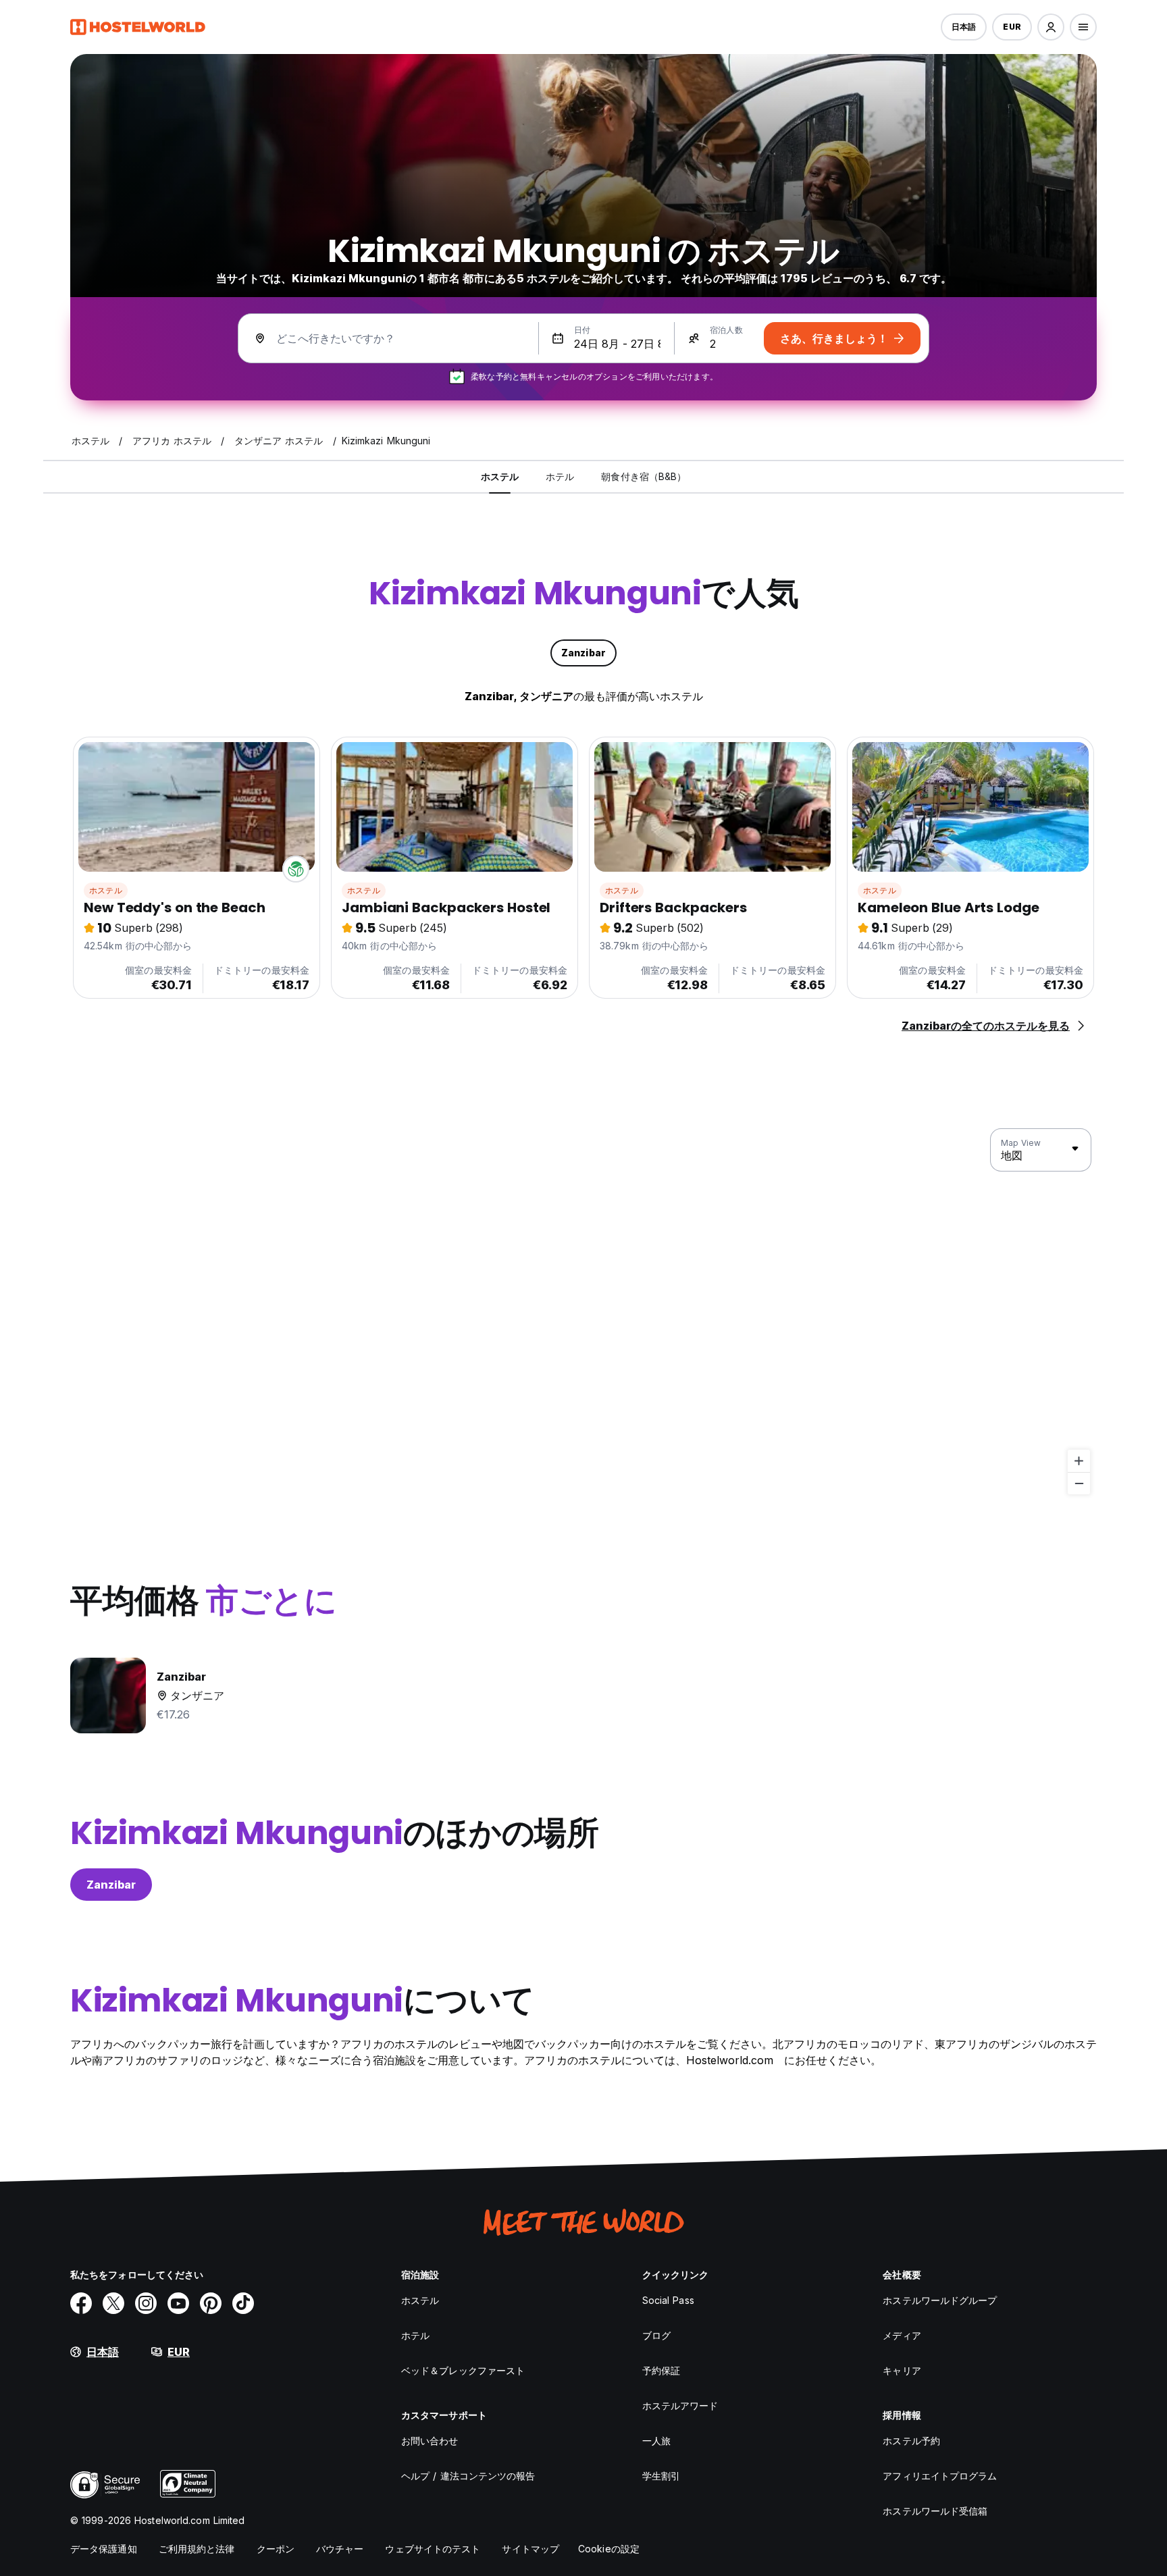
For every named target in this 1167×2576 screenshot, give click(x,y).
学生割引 (661, 2476)
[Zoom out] (1079, 1483)
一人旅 (656, 2441)
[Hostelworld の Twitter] (113, 2303)
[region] (583, 1312)
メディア (902, 2335)
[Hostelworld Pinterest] (211, 2303)
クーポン (276, 2549)
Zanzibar (111, 1885)
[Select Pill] (1051, 27)
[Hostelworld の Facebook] (81, 2303)
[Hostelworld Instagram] (146, 2303)
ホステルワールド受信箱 (935, 2511)
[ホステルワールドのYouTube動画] (178, 2303)
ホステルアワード (680, 2406)
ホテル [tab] (560, 476)
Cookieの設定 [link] (609, 2549)
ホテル (415, 2335)
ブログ (656, 2335)
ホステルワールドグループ (940, 2300)
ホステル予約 (911, 2441)
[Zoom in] (1079, 1461)
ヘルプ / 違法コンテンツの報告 (468, 2476)
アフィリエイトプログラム (940, 2476)
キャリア (902, 2370)
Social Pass (668, 2300)
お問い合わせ (430, 2441)
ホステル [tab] (500, 476)
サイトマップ (530, 2549)
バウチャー (340, 2549)
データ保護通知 (104, 2549)
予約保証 (661, 2370)
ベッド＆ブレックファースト (463, 2370)
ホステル (106, 890)
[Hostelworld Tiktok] (243, 2303)
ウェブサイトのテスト (433, 2549)
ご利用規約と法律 (197, 2549)
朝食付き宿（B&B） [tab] (644, 476)
